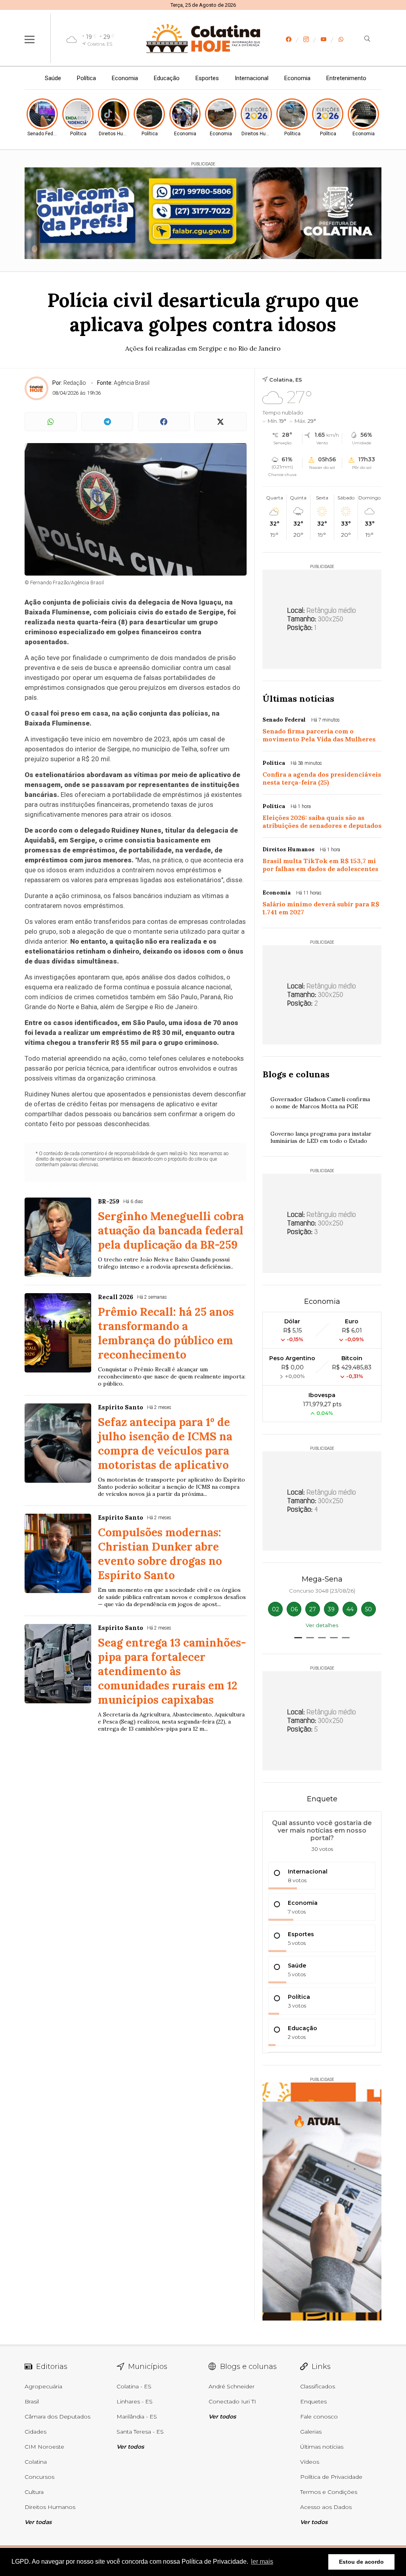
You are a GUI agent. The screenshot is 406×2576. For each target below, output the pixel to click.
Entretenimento (346, 78)
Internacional (252, 78)
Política (86, 78)
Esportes (207, 78)
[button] (298, 1638)
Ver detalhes (322, 1625)
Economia (125, 78)
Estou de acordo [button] (361, 2562)
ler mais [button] (262, 2562)
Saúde (53, 78)
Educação (167, 78)
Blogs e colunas (296, 1074)
